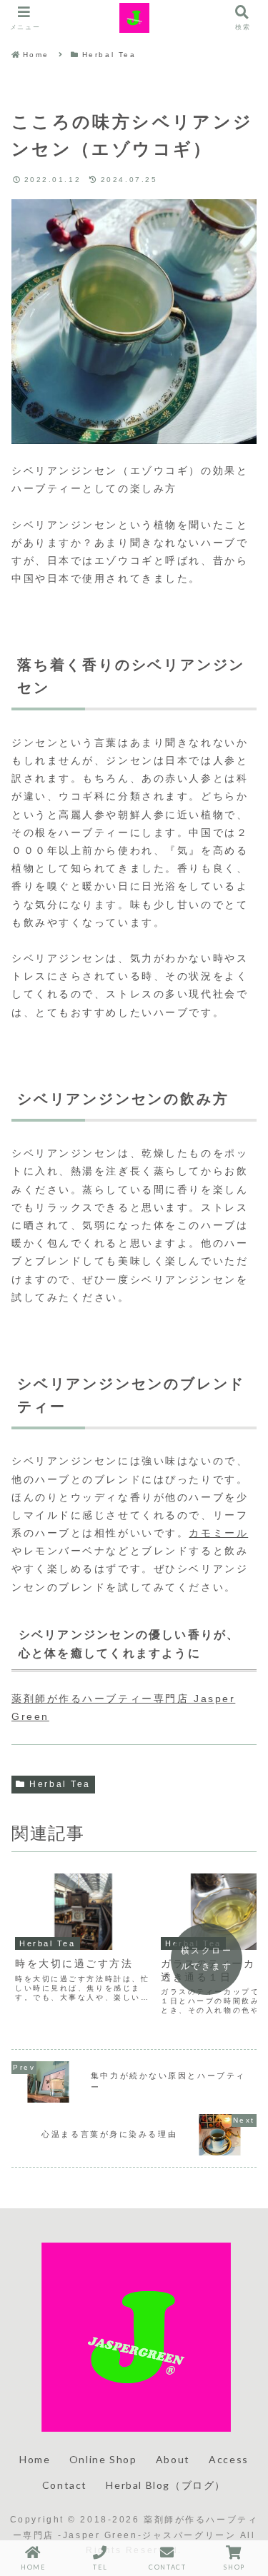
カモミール (218, 1533)
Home (35, 2459)
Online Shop (103, 2459)
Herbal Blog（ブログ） (166, 2485)
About (173, 2459)
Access (229, 2459)
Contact (65, 2485)
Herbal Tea (60, 1784)
